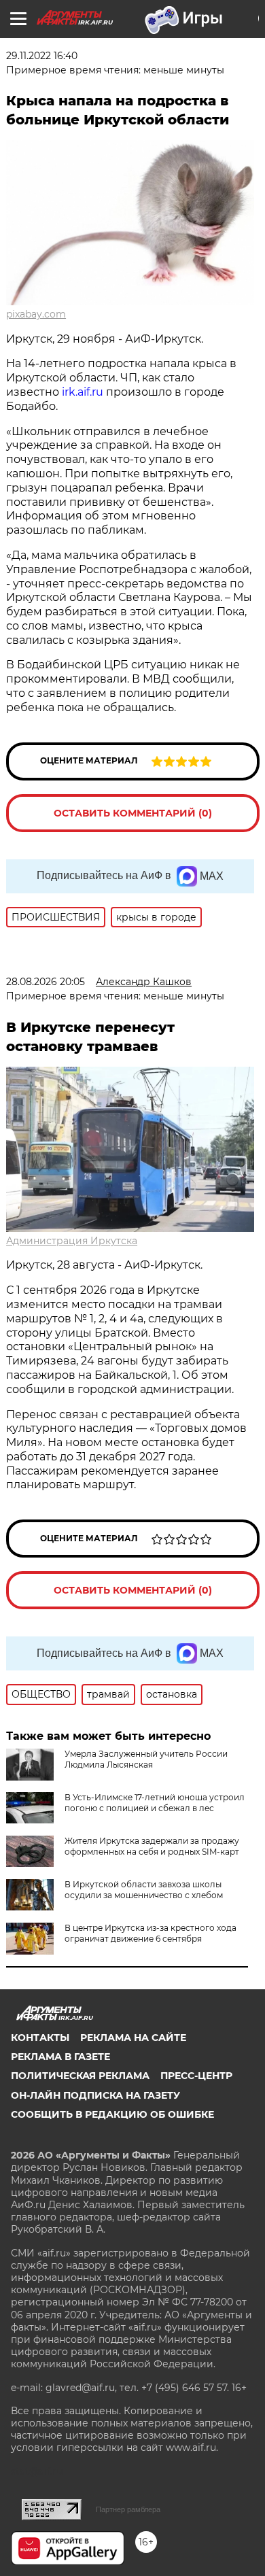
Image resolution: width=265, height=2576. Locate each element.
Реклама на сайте (133, 2038)
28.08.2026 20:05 (46, 982)
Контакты (40, 2038)
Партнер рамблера (128, 2509)
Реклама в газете (60, 2057)
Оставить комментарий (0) (133, 813)
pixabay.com (36, 314)
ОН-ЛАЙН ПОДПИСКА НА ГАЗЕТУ (95, 2095)
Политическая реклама (80, 2076)
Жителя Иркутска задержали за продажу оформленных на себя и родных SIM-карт (152, 1846)
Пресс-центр (196, 2076)
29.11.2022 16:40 (42, 56)
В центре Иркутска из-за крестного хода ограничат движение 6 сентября (151, 1933)
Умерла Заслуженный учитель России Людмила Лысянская (146, 1759)
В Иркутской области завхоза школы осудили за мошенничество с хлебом (144, 1890)
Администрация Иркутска (72, 1241)
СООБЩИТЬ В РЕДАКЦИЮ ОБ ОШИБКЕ (112, 2114)
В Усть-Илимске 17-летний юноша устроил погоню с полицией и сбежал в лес (155, 1803)
